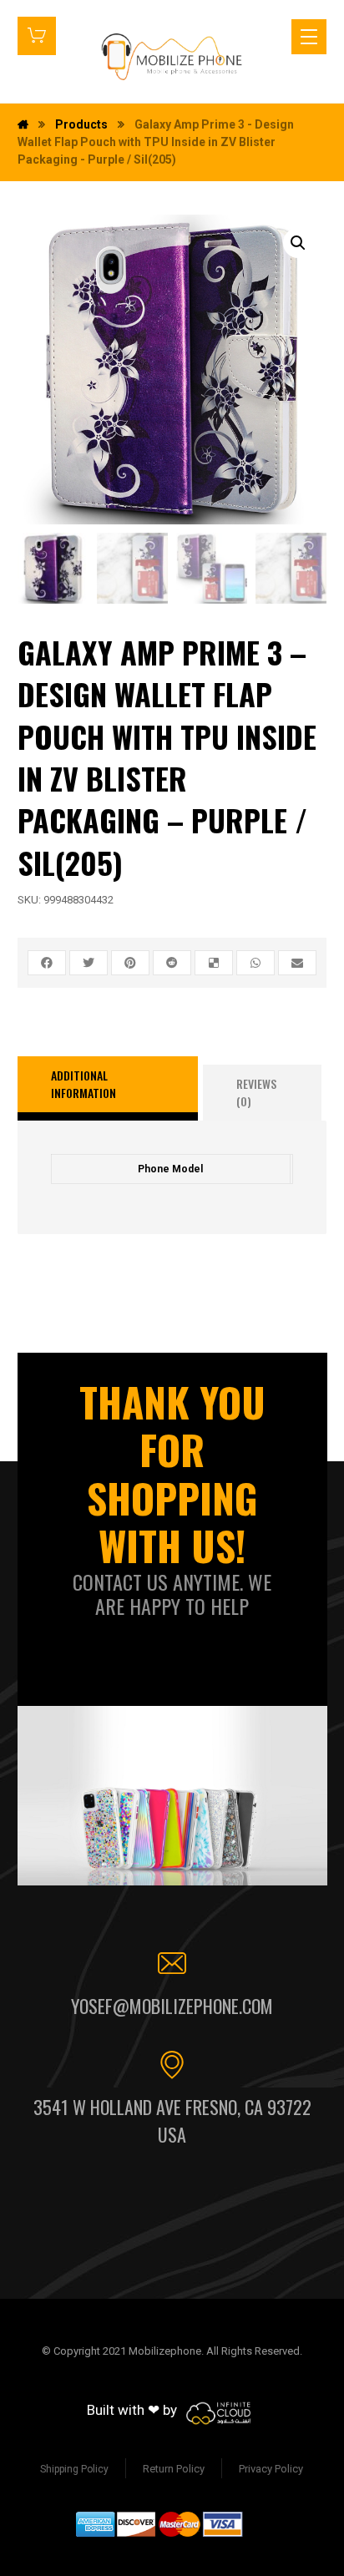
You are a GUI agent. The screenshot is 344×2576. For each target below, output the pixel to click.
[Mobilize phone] (172, 56)
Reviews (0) (256, 1092)
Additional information (83, 1084)
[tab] (108, 1089)
